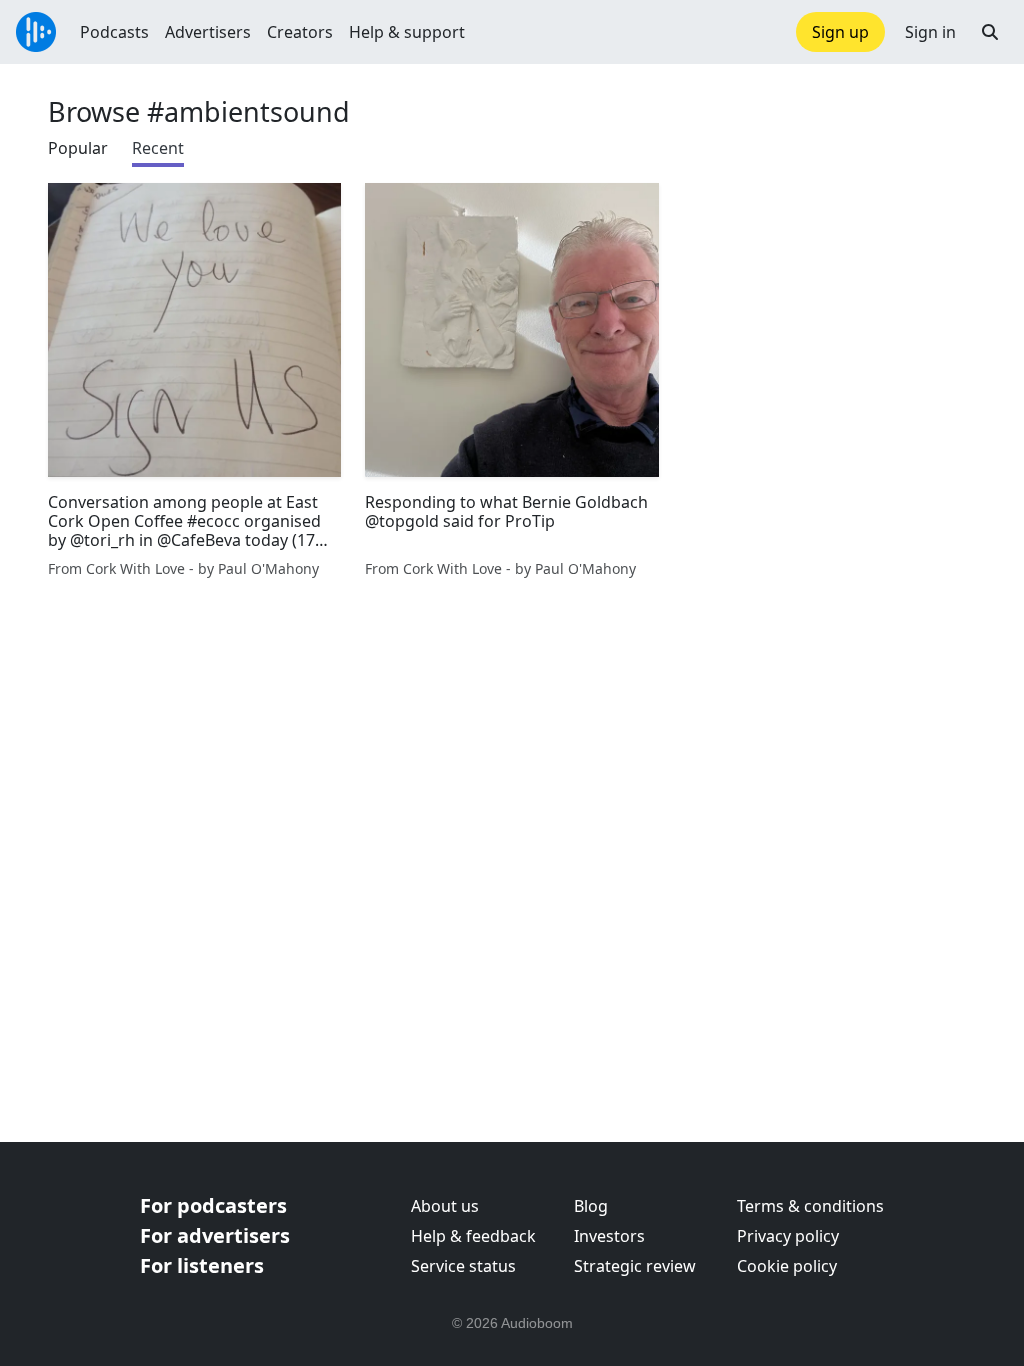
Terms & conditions (810, 1206)
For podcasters (213, 1205)
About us (445, 1206)
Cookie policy (787, 1266)
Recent (158, 148)
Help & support (407, 32)
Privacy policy (788, 1236)
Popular (78, 148)
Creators (300, 32)
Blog (591, 1206)
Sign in (930, 32)
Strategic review (635, 1266)
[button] (990, 32)
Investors (609, 1236)
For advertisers (215, 1235)
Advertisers (208, 32)
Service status (463, 1266)
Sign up (840, 32)
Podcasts (114, 32)
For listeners (202, 1265)
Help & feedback (473, 1236)
